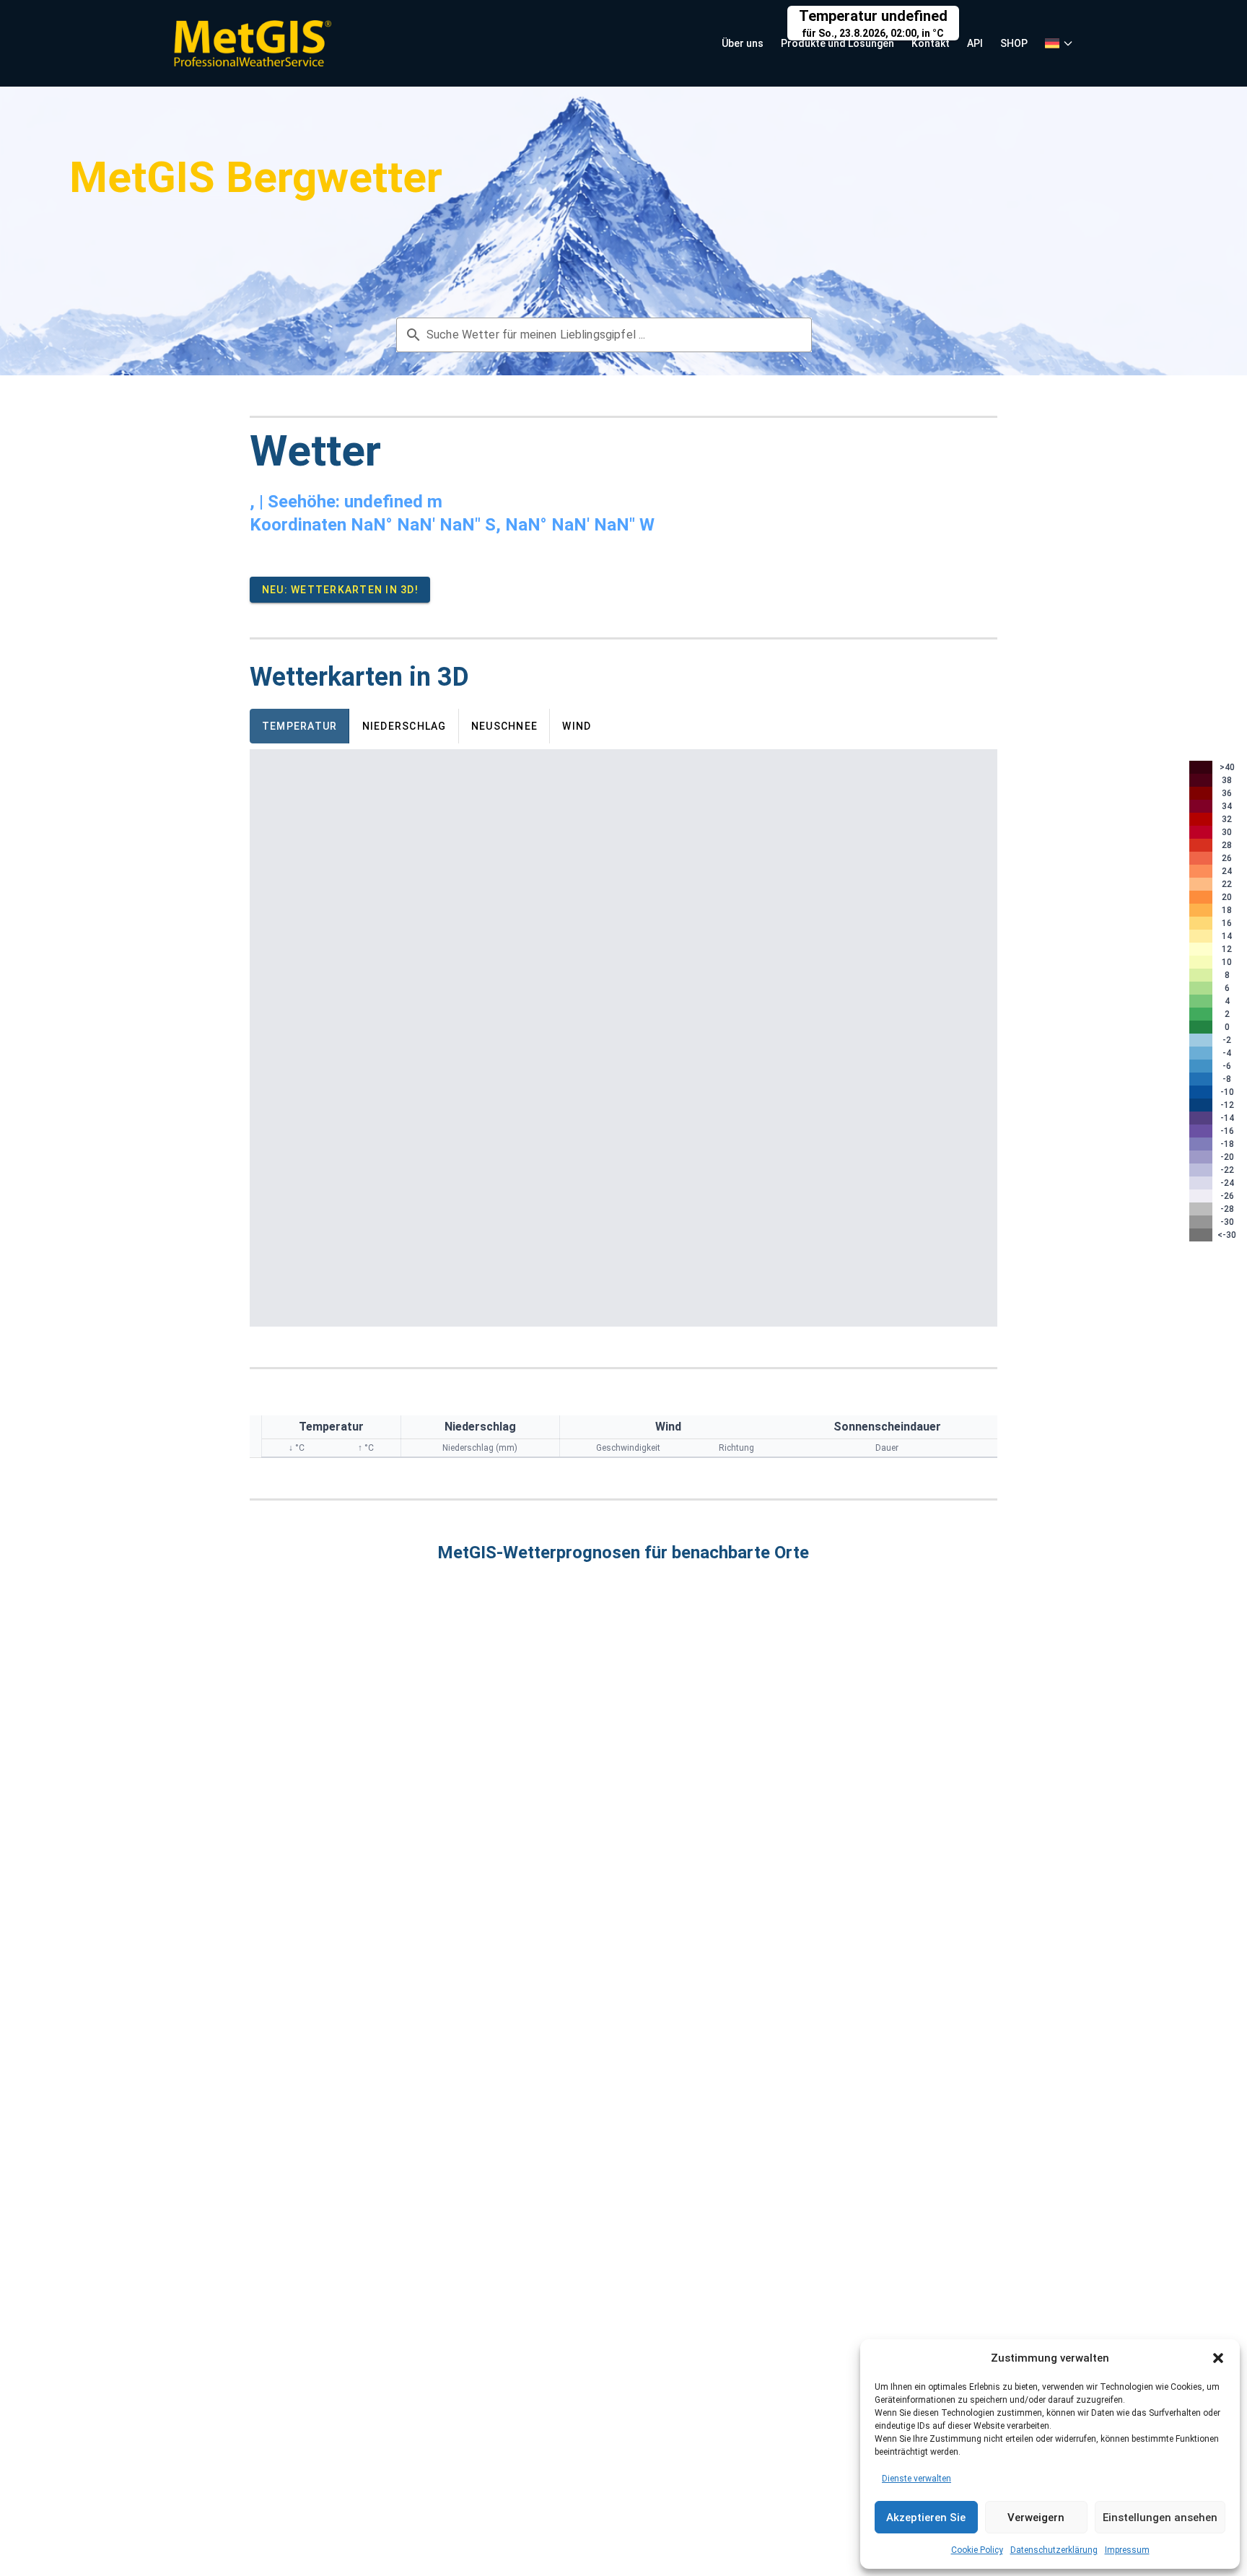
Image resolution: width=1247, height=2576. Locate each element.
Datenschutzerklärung (1054, 2550)
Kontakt (931, 43)
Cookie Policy (977, 2550)
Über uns (743, 43)
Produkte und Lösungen (837, 43)
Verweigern (1036, 2518)
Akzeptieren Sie (926, 2518)
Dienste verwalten (916, 2479)
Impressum (1127, 2550)
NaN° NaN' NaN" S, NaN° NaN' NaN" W (503, 525)
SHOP (1014, 43)
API (975, 43)
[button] (1218, 2358)
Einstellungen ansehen (1160, 2518)
